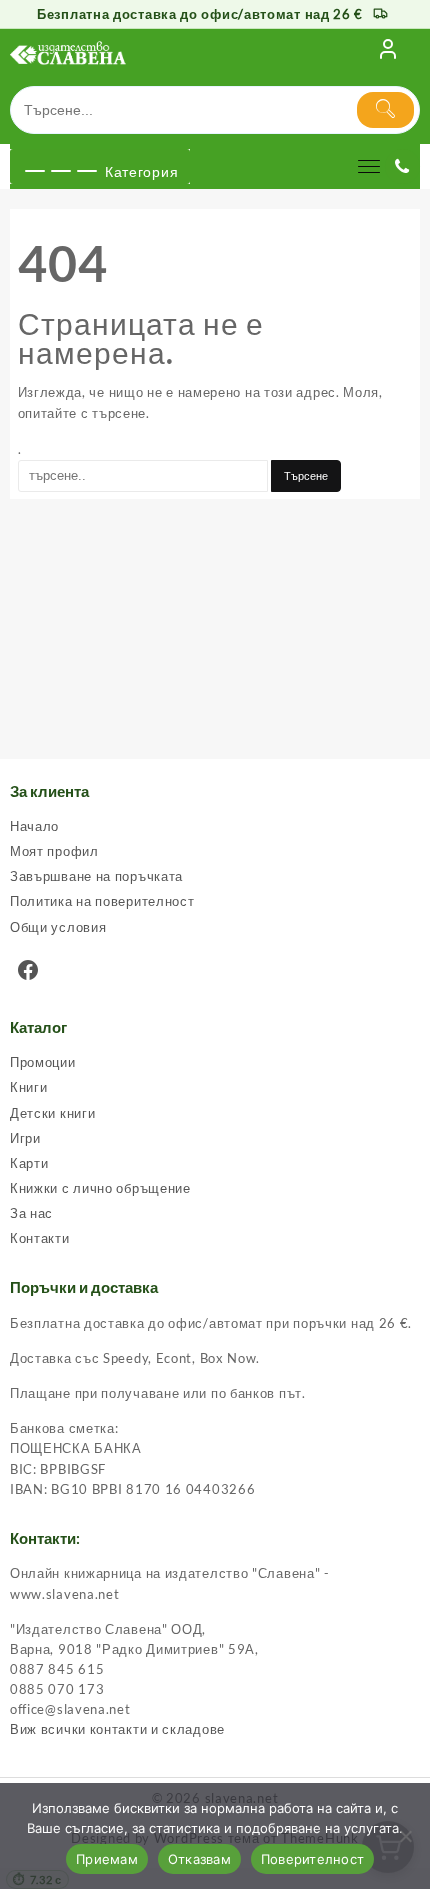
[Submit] (386, 110)
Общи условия (58, 927)
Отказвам (199, 1859)
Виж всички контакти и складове (117, 1729)
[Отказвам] (405, 1836)
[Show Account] (388, 53)
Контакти (40, 1238)
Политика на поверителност (102, 901)
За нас (31, 1213)
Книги (29, 1087)
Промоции (43, 1062)
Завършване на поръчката (96, 876)
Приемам (107, 1859)
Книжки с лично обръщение (100, 1188)
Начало (34, 826)
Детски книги (52, 1113)
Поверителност (312, 1859)
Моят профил (54, 851)
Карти (29, 1163)
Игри (25, 1138)
